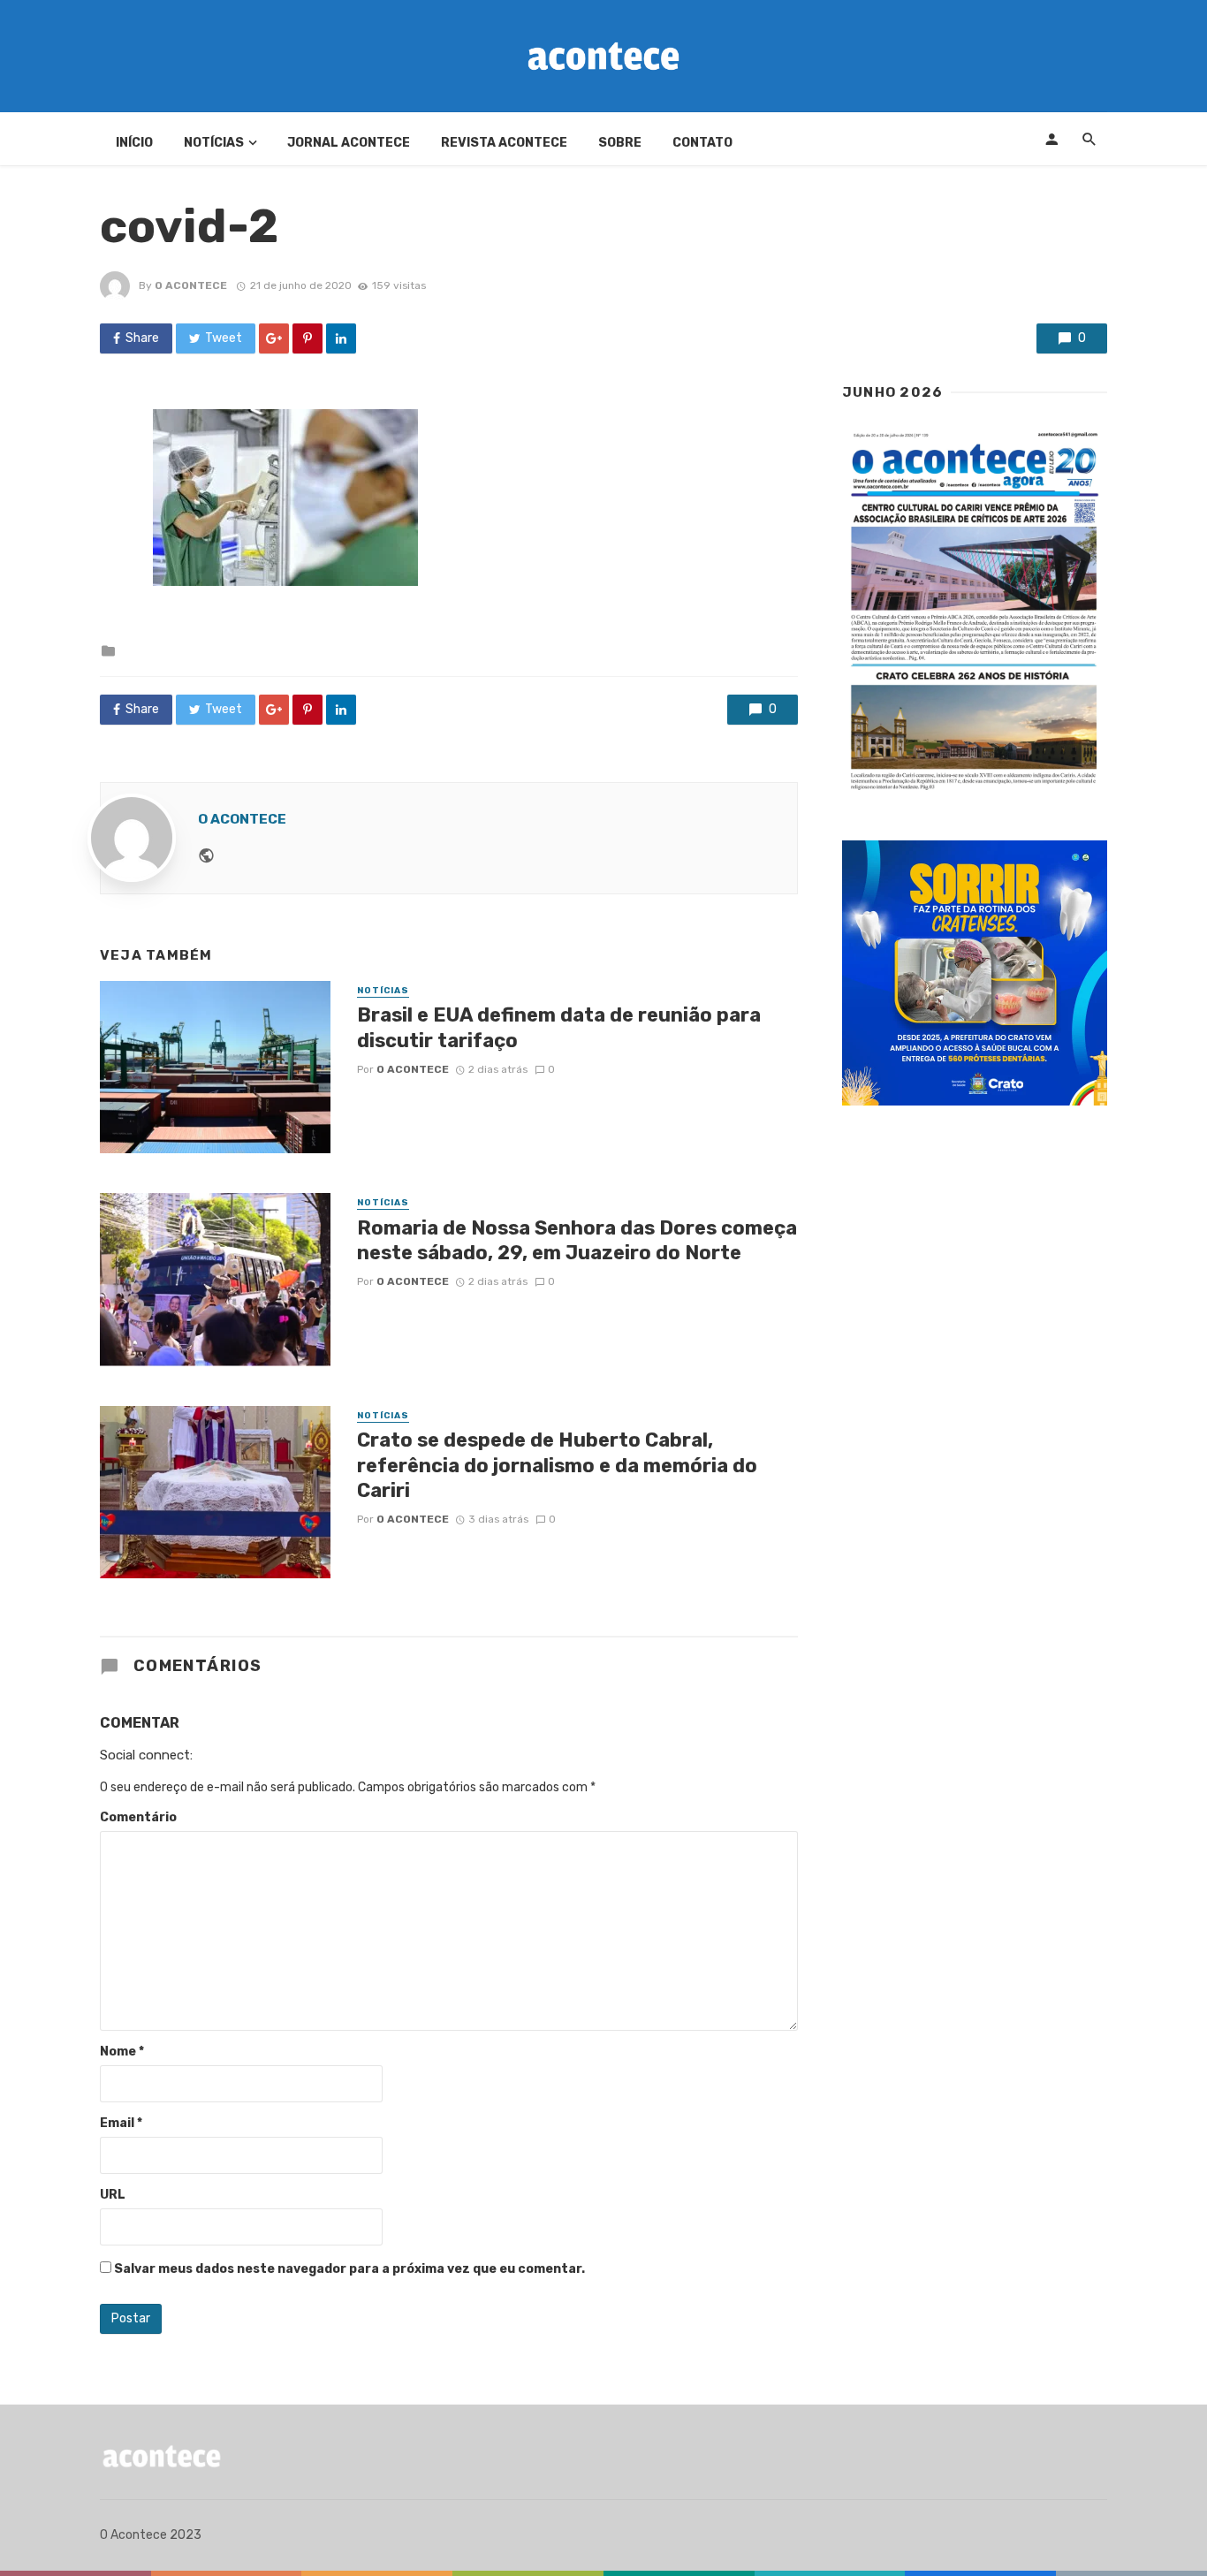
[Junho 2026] (975, 612)
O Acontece (191, 285)
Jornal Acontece (349, 143)
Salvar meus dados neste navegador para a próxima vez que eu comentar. (349, 2269)
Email (121, 2123)
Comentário (138, 1817)
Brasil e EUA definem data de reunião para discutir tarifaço (559, 1027)
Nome (122, 2052)
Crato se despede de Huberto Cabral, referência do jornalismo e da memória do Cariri (557, 1465)
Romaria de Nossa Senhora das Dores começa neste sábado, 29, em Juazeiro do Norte (577, 1240)
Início (134, 143)
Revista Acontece (504, 143)
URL (113, 2195)
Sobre (620, 143)
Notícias (214, 143)
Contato (702, 143)
